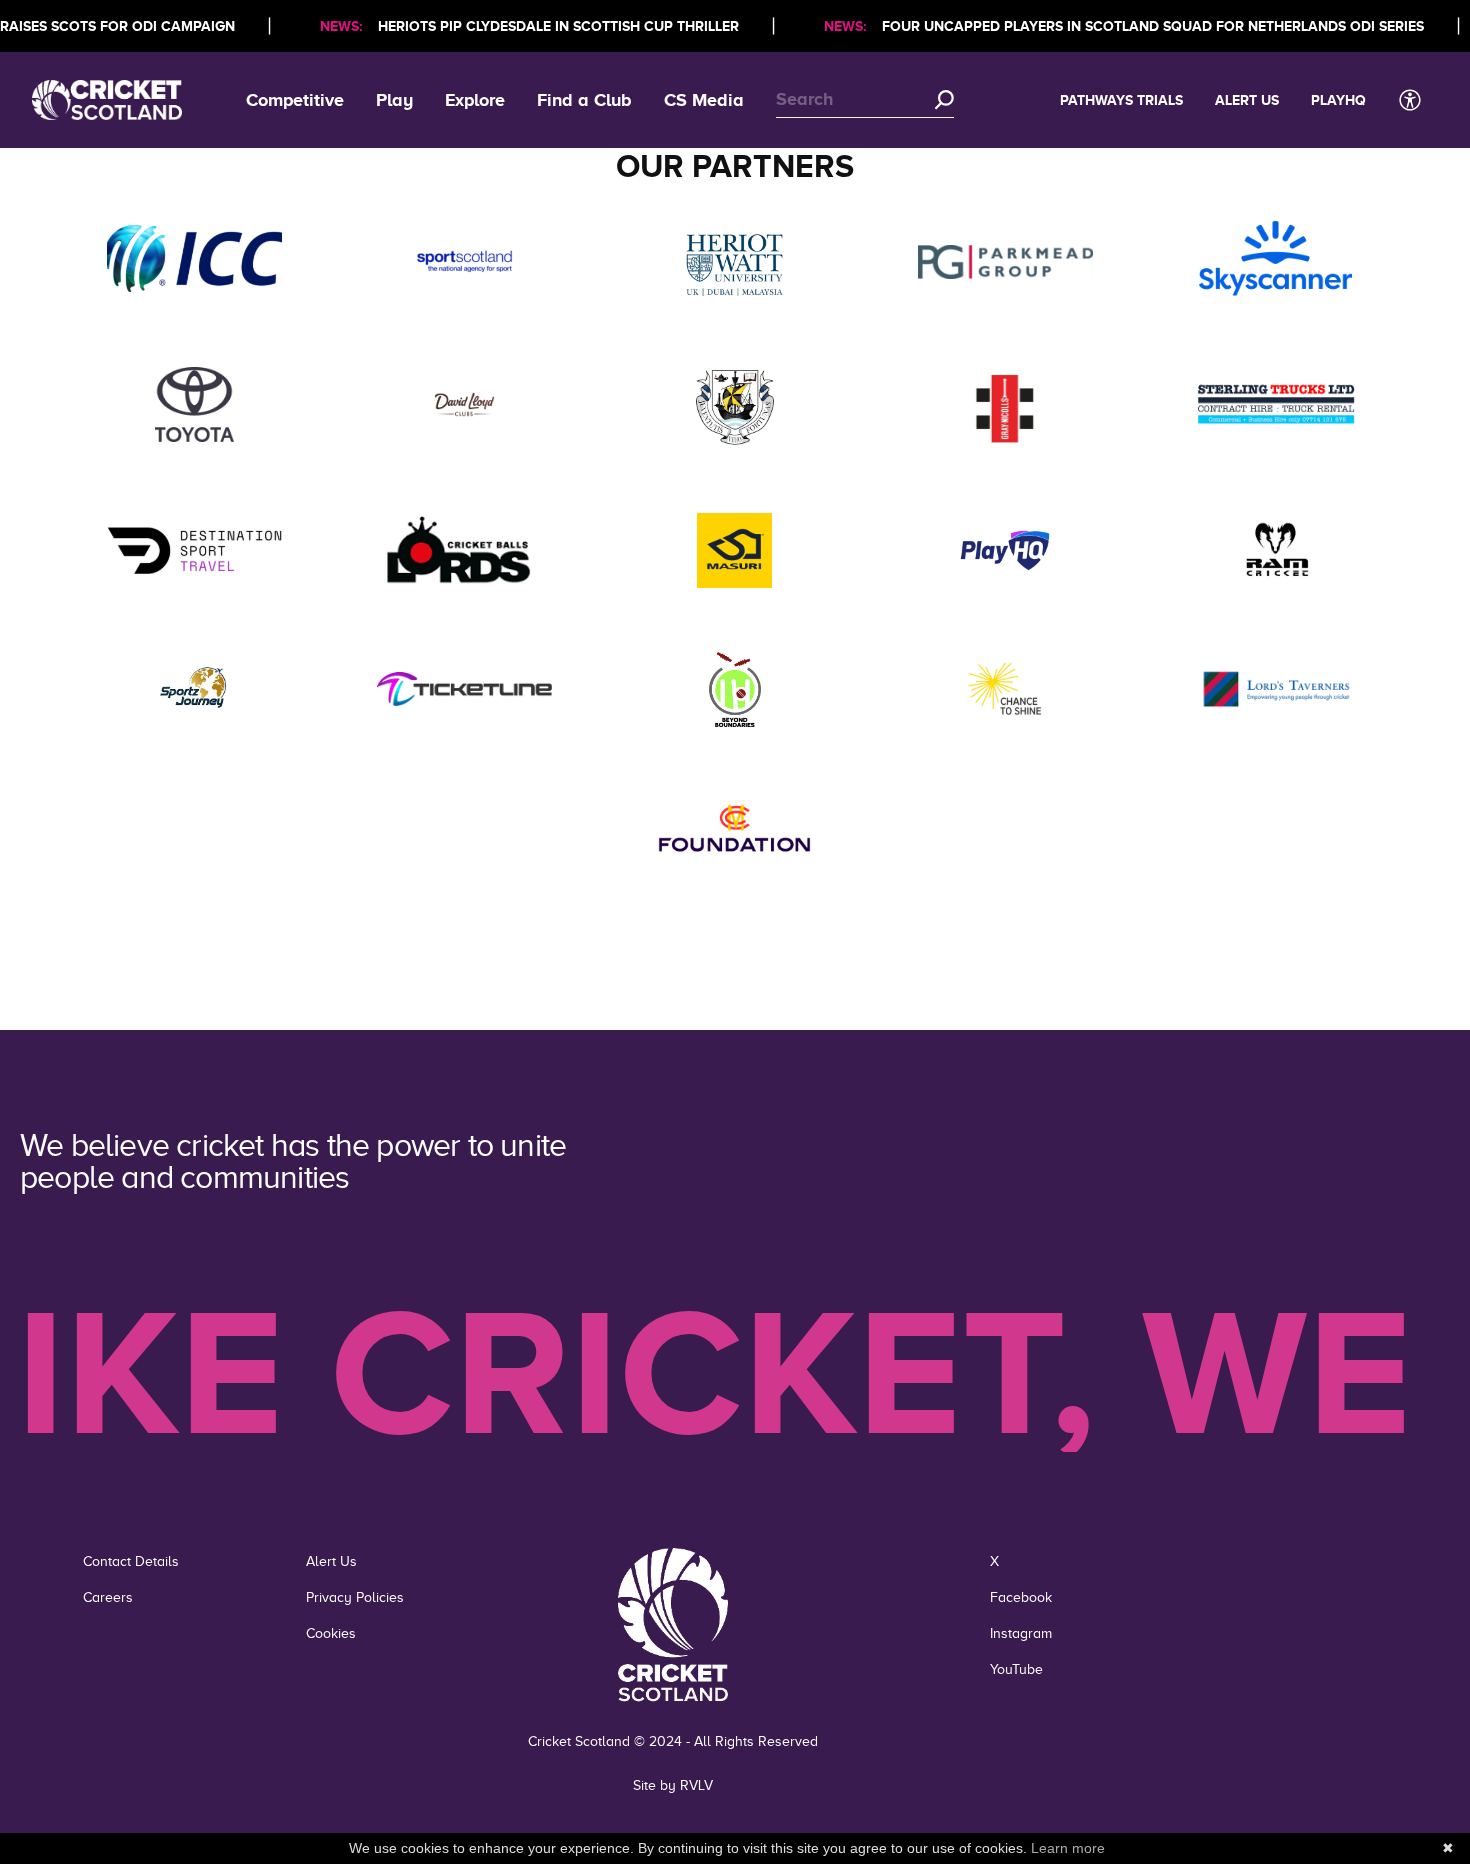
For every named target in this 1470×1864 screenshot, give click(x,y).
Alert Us (1247, 100)
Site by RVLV (673, 1785)
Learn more (1068, 1848)
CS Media (704, 100)
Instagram (1021, 1633)
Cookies (331, 1633)
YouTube (1016, 1669)
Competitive (295, 100)
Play (394, 100)
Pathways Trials (1121, 100)
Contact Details (131, 1561)
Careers (108, 1597)
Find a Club (584, 100)
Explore (475, 100)
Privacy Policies (355, 1597)
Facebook (1021, 1597)
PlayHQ (1338, 100)
